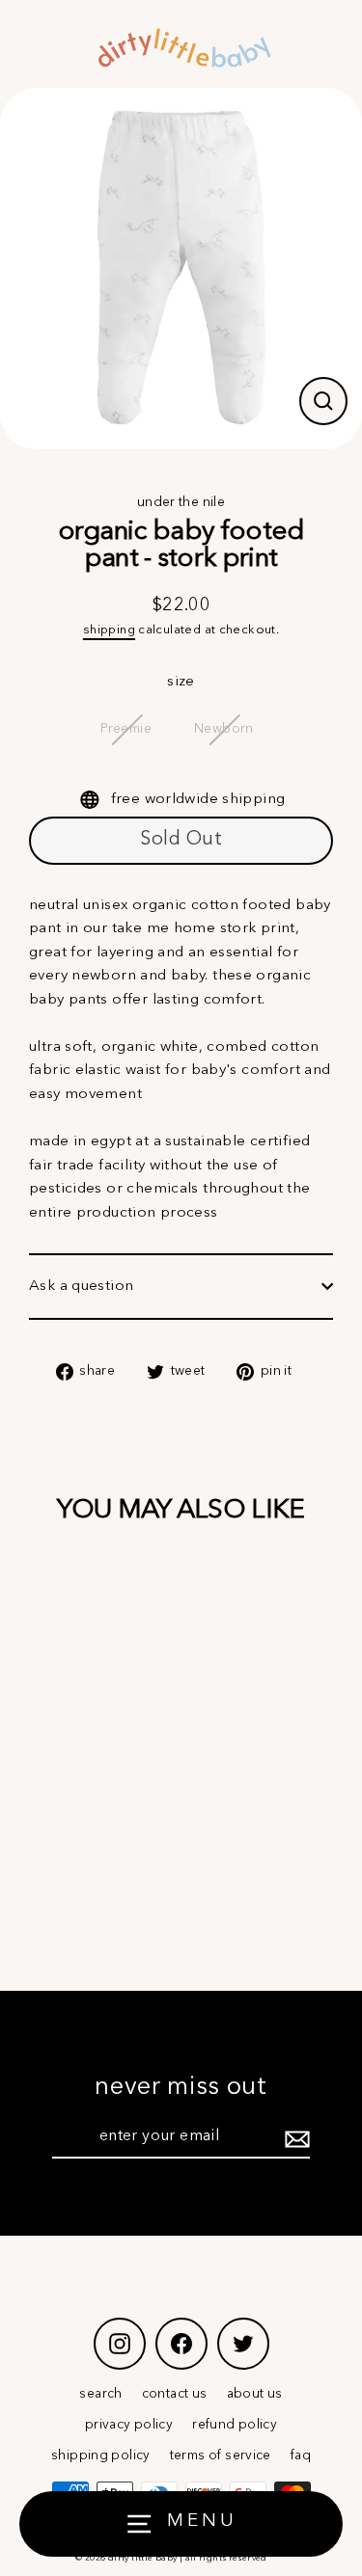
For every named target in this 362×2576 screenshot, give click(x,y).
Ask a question (81, 1286)
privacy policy (129, 2425)
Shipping (109, 630)
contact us (175, 2394)
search (100, 2394)
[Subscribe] (294, 2138)
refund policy (235, 2425)
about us (255, 2394)
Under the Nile (181, 503)
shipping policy (101, 2456)
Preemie (126, 729)
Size (181, 682)
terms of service (221, 2456)
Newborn (224, 729)
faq (301, 2456)
